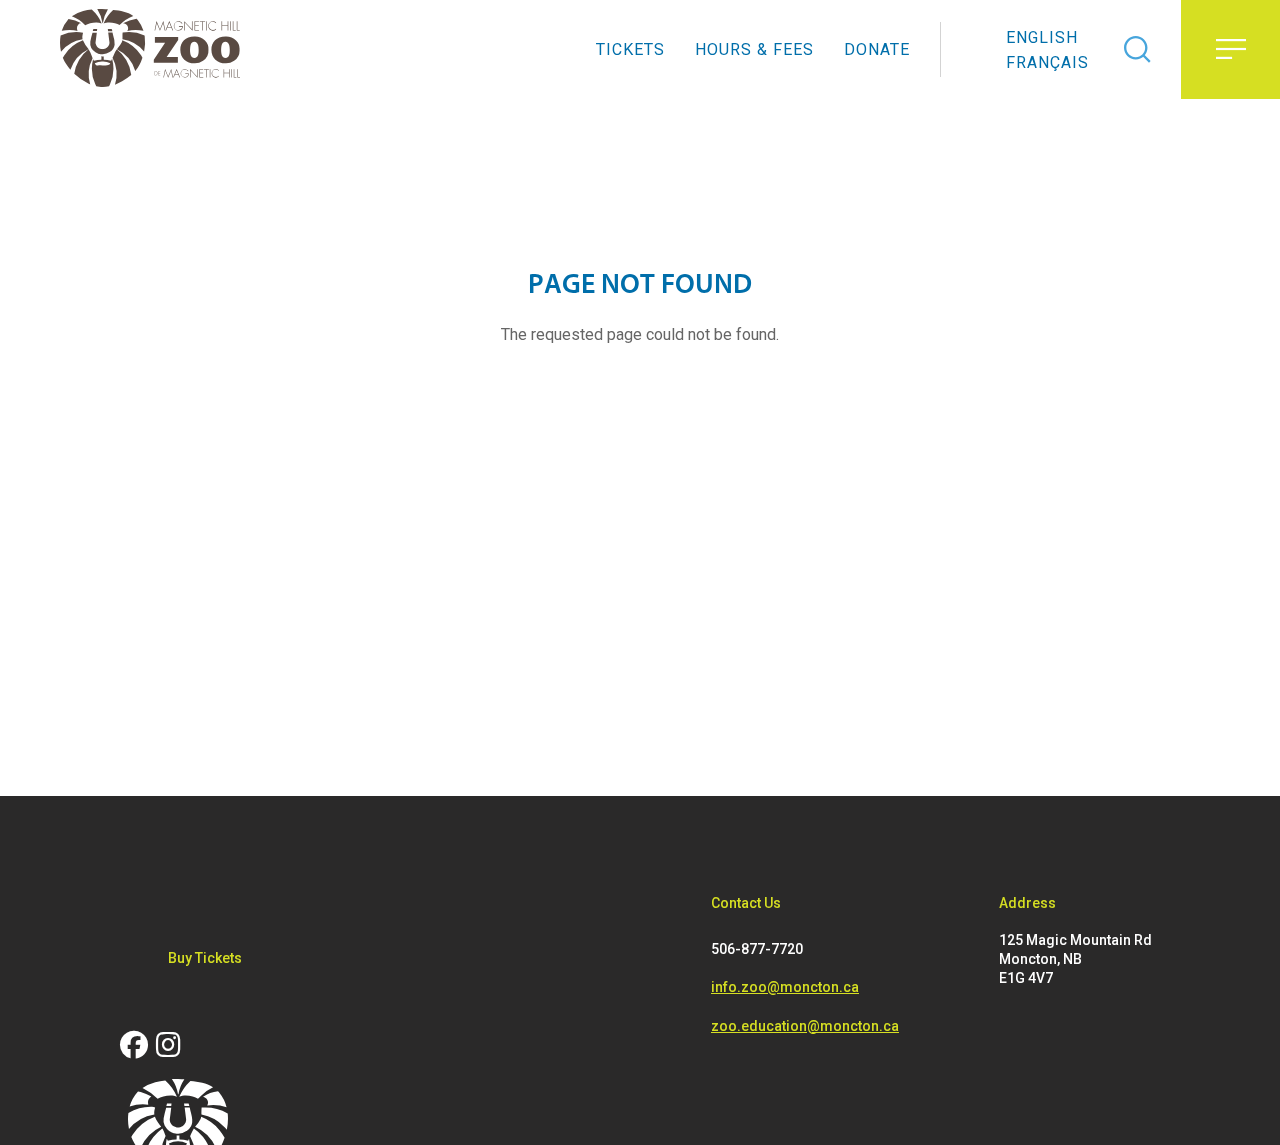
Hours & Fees (754, 49)
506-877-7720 (757, 949)
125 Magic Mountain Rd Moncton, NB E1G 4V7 (1075, 959)
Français (1047, 62)
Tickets (630, 49)
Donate (877, 49)
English (1042, 37)
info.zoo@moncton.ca (785, 987)
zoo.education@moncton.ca (805, 1026)
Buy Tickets (205, 958)
